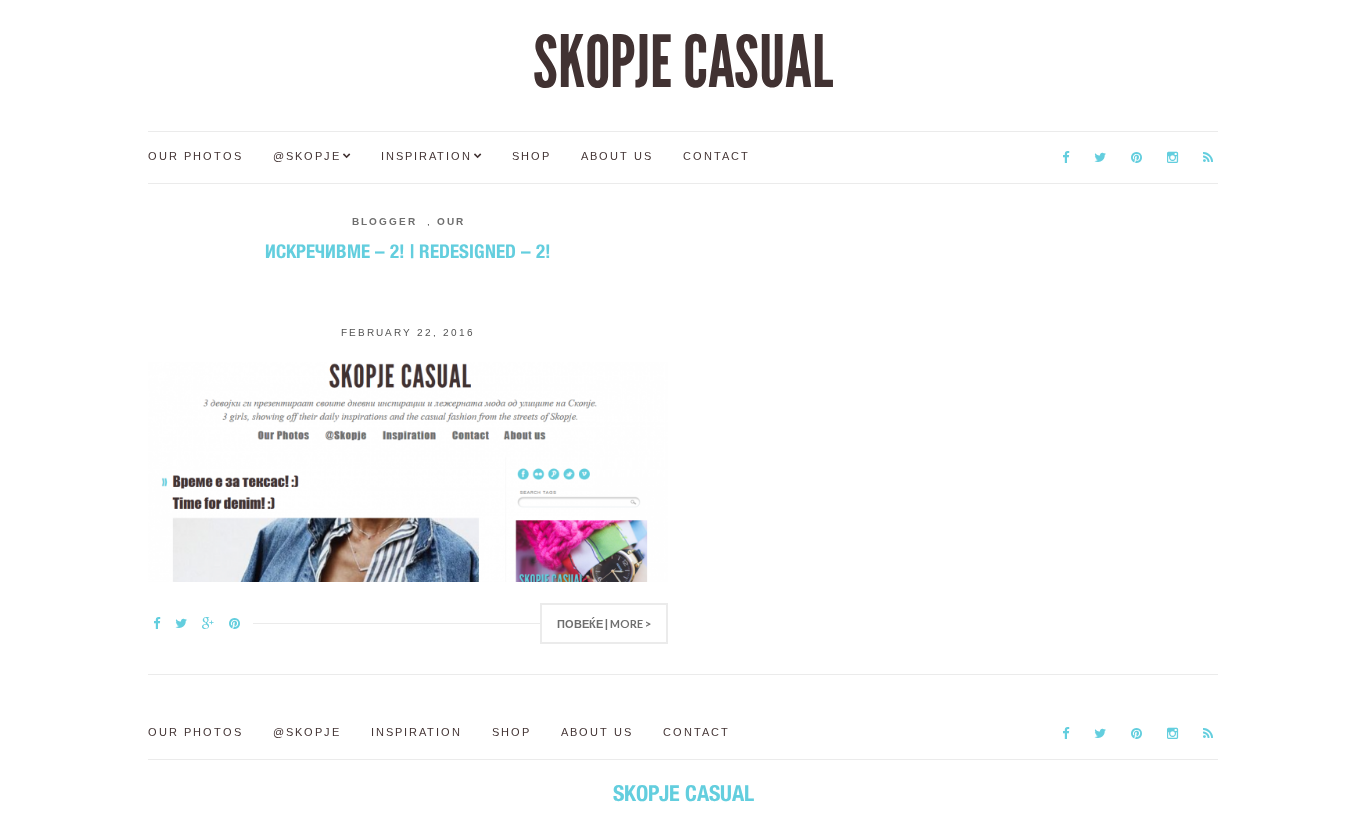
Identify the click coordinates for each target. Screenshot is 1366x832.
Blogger (384, 221)
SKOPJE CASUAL (683, 63)
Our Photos (195, 156)
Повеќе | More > (604, 623)
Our (451, 221)
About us (617, 156)
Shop (531, 156)
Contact (716, 156)
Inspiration (426, 156)
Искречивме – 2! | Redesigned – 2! (408, 251)
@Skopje (307, 156)
